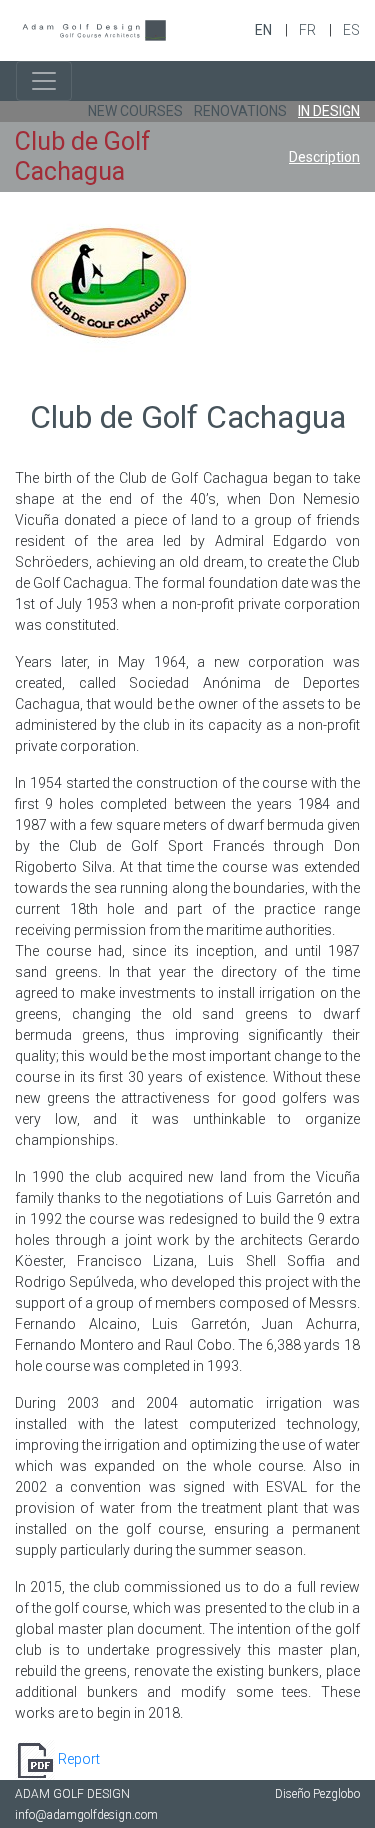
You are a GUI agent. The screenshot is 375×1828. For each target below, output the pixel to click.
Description (324, 157)
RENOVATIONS (240, 111)
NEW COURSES (135, 111)
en (265, 30)
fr (309, 30)
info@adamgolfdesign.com (86, 1815)
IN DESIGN (329, 111)
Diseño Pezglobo (317, 1794)
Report (79, 1759)
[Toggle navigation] (44, 81)
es (351, 30)
